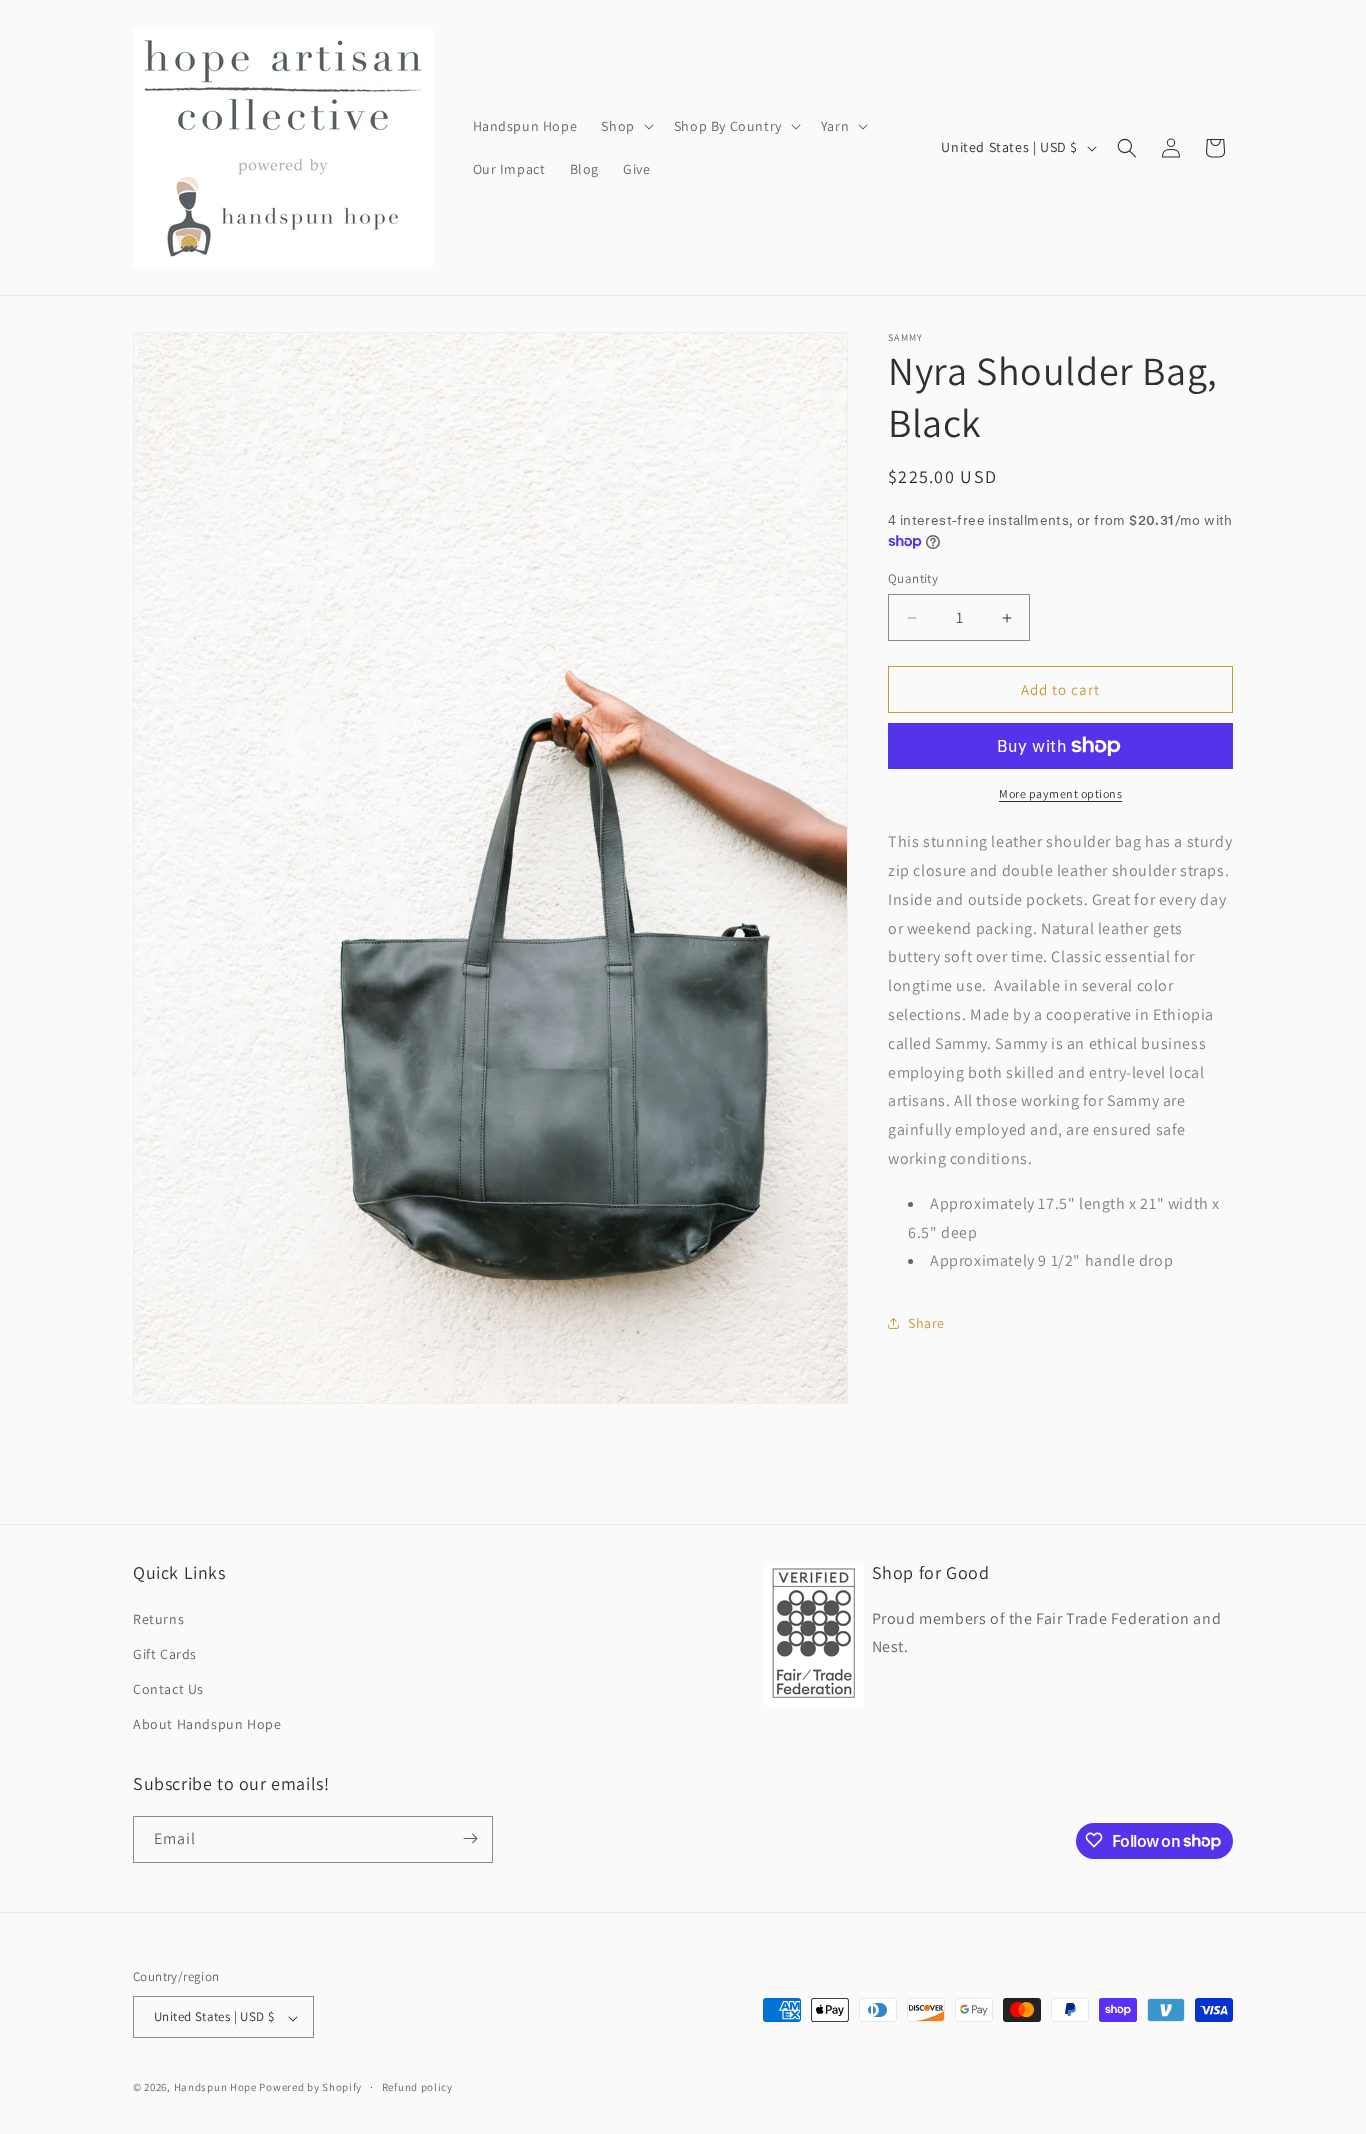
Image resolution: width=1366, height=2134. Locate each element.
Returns (158, 1618)
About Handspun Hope (207, 1724)
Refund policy (417, 2087)
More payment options (1060, 793)
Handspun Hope (215, 2088)
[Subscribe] (470, 1838)
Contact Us (168, 1688)
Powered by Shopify (310, 2088)
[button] (625, 126)
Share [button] (926, 1323)
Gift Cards (165, 1653)
